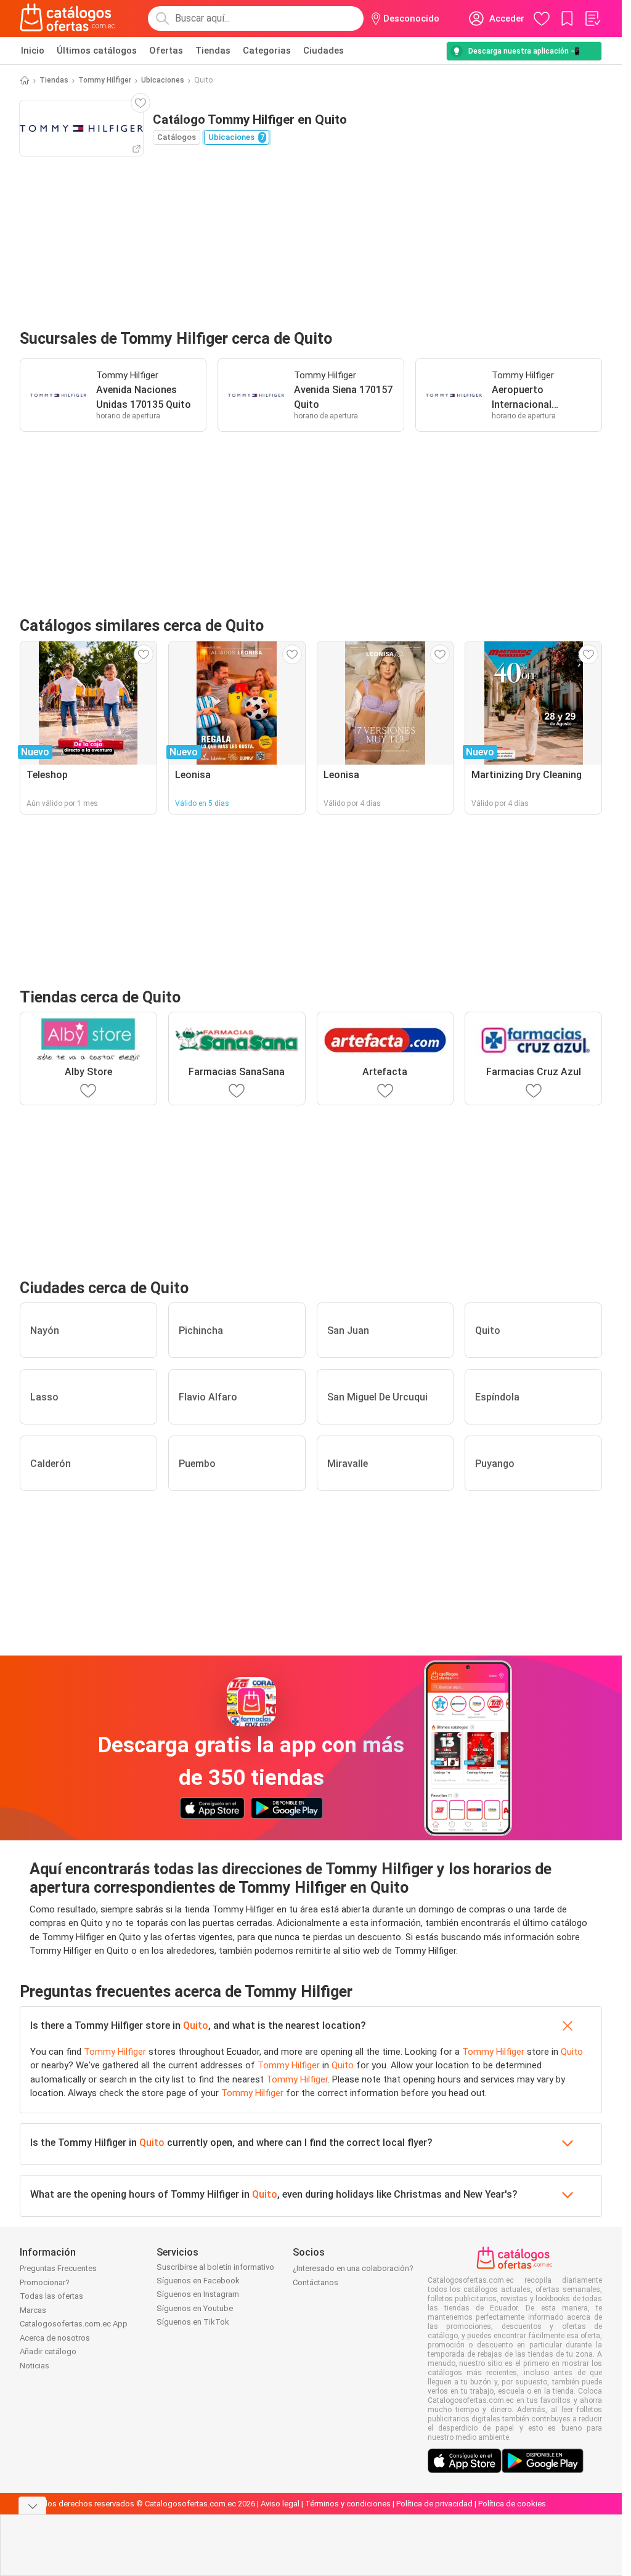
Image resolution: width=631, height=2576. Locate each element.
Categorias (267, 51)
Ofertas (166, 51)
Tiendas (213, 51)
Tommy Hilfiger (105, 80)
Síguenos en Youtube (195, 2308)
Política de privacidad (434, 2504)
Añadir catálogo (48, 2351)
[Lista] (592, 18)
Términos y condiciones (348, 2504)
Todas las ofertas (51, 2296)
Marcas (33, 2310)
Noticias (35, 2366)
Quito (196, 2025)
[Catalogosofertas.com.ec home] (68, 18)
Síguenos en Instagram (198, 2294)
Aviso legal (280, 2504)
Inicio (33, 51)
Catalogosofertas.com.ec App (74, 2324)
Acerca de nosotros (55, 2338)
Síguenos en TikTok (193, 2322)
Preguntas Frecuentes (58, 2268)
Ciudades (324, 51)
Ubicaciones (163, 80)
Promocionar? (45, 2282)
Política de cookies (512, 2504)
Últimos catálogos (97, 51)
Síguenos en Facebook (198, 2281)
